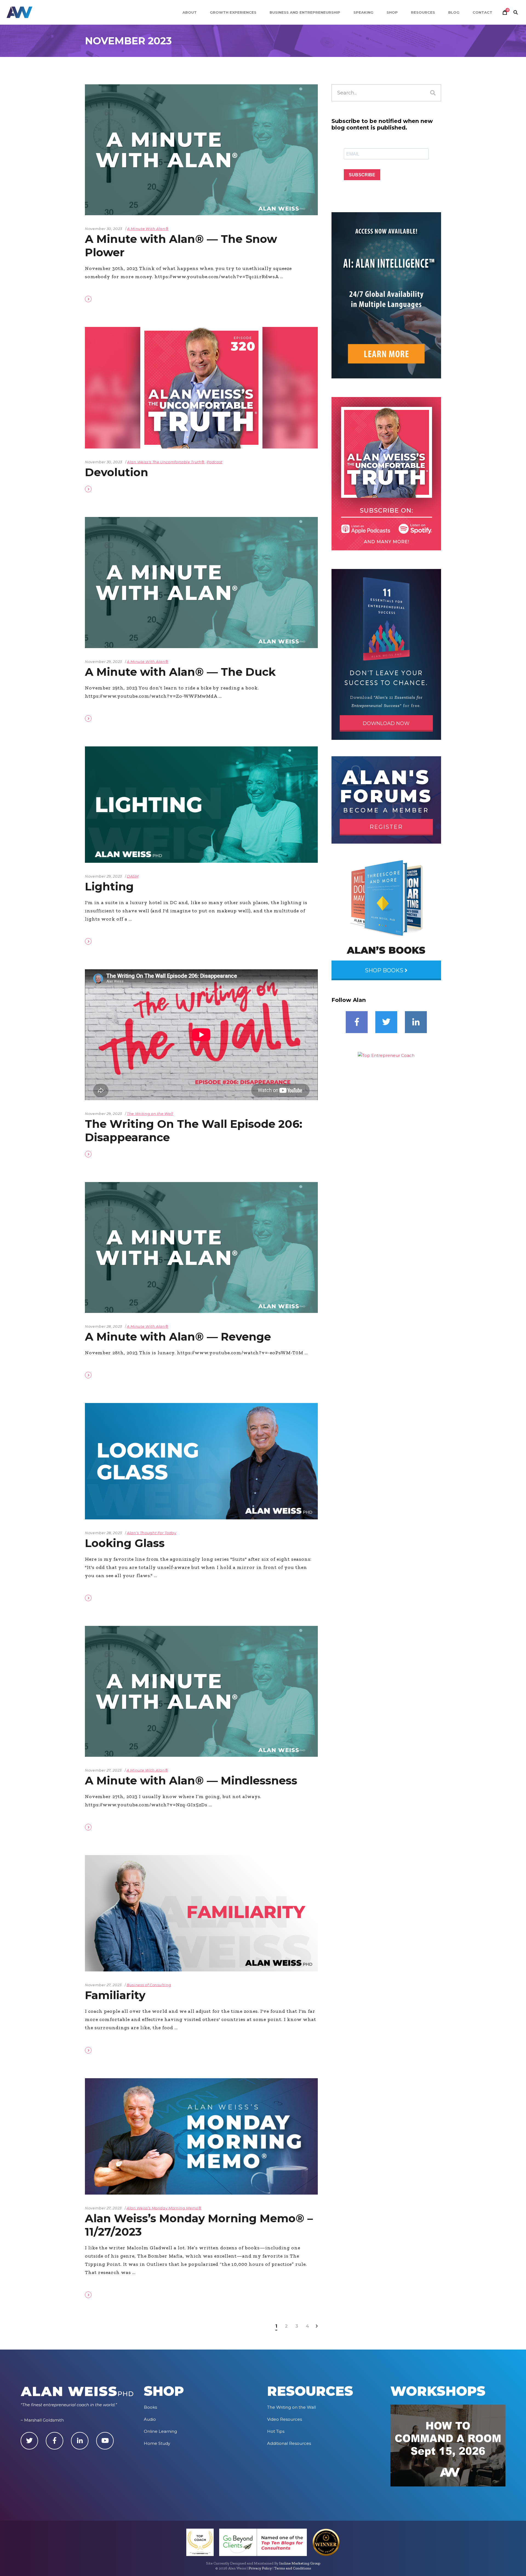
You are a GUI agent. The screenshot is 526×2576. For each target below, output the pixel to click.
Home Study (157, 2443)
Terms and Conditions (293, 2568)
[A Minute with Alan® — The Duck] (201, 582)
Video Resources (285, 2419)
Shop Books (385, 970)
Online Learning (160, 2431)
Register (386, 827)
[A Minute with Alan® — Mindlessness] (201, 1691)
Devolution (117, 472)
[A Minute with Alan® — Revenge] (201, 1247)
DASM (133, 876)
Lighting (109, 886)
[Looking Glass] (201, 1461)
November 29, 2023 (103, 662)
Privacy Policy (260, 2568)
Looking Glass (125, 1543)
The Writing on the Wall (150, 1114)
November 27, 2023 (103, 1770)
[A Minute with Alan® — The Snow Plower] (201, 150)
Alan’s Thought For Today (152, 1533)
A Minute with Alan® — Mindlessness (191, 1780)
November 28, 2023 (103, 1326)
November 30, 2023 (104, 229)
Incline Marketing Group (300, 2563)
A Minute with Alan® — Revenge (178, 1337)
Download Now (386, 723)
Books (150, 2407)
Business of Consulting (149, 1985)
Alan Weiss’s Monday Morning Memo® (164, 2208)
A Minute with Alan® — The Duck (180, 672)
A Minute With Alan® (148, 229)
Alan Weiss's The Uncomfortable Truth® (166, 462)
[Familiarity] (201, 1913)
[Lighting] (201, 805)
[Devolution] (201, 388)
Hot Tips (276, 2431)
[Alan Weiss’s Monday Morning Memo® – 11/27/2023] (201, 2136)
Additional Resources (289, 2443)
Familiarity (115, 1995)
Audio (150, 2419)
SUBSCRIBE (362, 175)
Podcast (215, 462)
